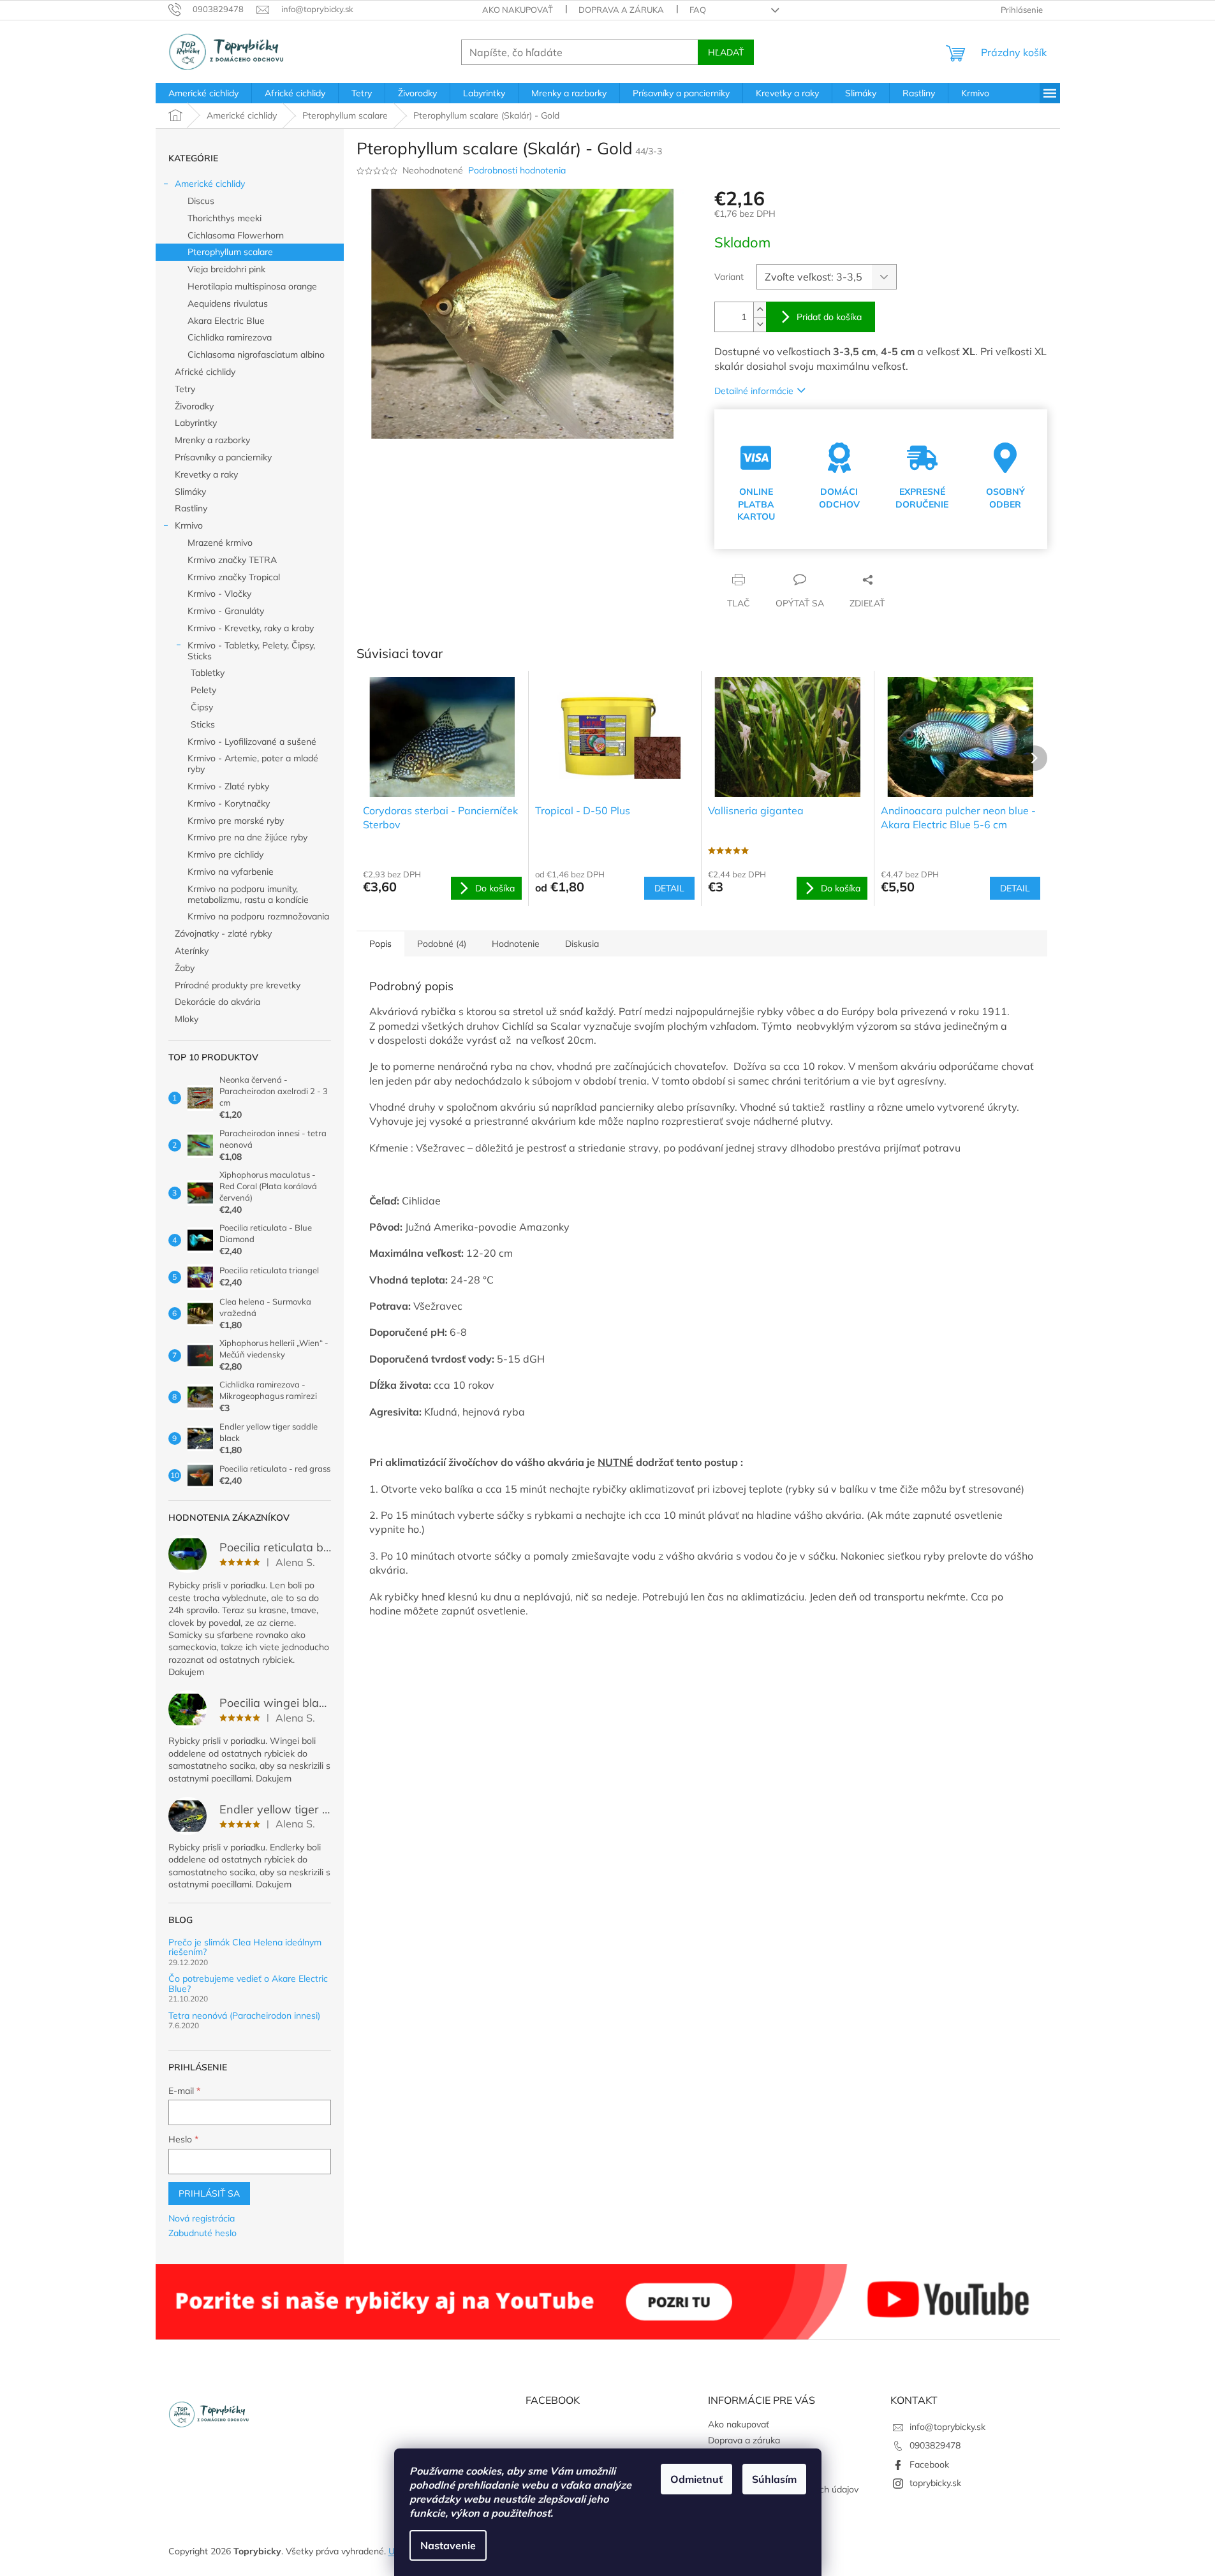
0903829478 (935, 2445)
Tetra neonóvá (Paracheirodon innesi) (244, 2016)
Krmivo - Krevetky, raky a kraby (251, 628)
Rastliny (191, 508)
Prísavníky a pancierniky (223, 457)
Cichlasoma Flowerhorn (236, 235)
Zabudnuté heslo (202, 2233)
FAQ (698, 10)
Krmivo (189, 525)
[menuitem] (203, 93)
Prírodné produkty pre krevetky (238, 985)
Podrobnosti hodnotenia (517, 170)
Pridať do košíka (829, 317)
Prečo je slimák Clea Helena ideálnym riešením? (245, 1948)
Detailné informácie (754, 391)
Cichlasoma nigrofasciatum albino (256, 355)
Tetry (185, 389)
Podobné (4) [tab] (442, 944)
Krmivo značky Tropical (234, 577)
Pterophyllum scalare (230, 252)
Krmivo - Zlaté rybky (228, 786)
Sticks (203, 724)
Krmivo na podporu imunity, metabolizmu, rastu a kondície (248, 894)
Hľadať (726, 52)
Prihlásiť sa (209, 2193)
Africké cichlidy (205, 372)
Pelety (203, 690)
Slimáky (190, 492)
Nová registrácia (202, 2218)
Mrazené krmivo (220, 543)
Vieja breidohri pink (226, 269)
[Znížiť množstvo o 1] (760, 324)
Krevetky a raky (206, 474)
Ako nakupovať (518, 10)
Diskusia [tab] (582, 944)
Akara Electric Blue (226, 321)
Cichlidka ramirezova (230, 337)
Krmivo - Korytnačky (229, 803)
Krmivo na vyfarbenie (231, 872)
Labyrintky (196, 423)
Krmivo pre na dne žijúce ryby (247, 837)
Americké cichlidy (210, 184)
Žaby (185, 968)
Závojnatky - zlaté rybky (223, 933)
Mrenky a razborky (212, 440)
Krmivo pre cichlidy (225, 854)
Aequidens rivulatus (228, 304)
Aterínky (192, 951)
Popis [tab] (380, 944)
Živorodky (194, 406)
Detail (669, 888)
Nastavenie (448, 2545)
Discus (201, 201)
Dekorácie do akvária (217, 1002)
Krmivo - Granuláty (226, 611)
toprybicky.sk (935, 2483)
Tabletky (208, 673)
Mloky (187, 1019)
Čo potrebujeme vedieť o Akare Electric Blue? (248, 1984)
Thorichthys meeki (225, 218)
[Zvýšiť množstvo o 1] (760, 310)
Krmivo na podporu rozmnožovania (258, 916)
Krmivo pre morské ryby (236, 821)
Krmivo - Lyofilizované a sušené (252, 742)
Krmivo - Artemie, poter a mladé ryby (253, 764)
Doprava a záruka (621, 10)
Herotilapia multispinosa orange (252, 286)
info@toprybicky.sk (947, 2427)
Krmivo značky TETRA (232, 560)
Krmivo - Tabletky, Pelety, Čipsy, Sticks (251, 651)
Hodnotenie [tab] (516, 944)
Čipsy (202, 707)
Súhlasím (774, 2479)
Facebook (929, 2464)
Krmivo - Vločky (219, 594)
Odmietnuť (696, 2479)
